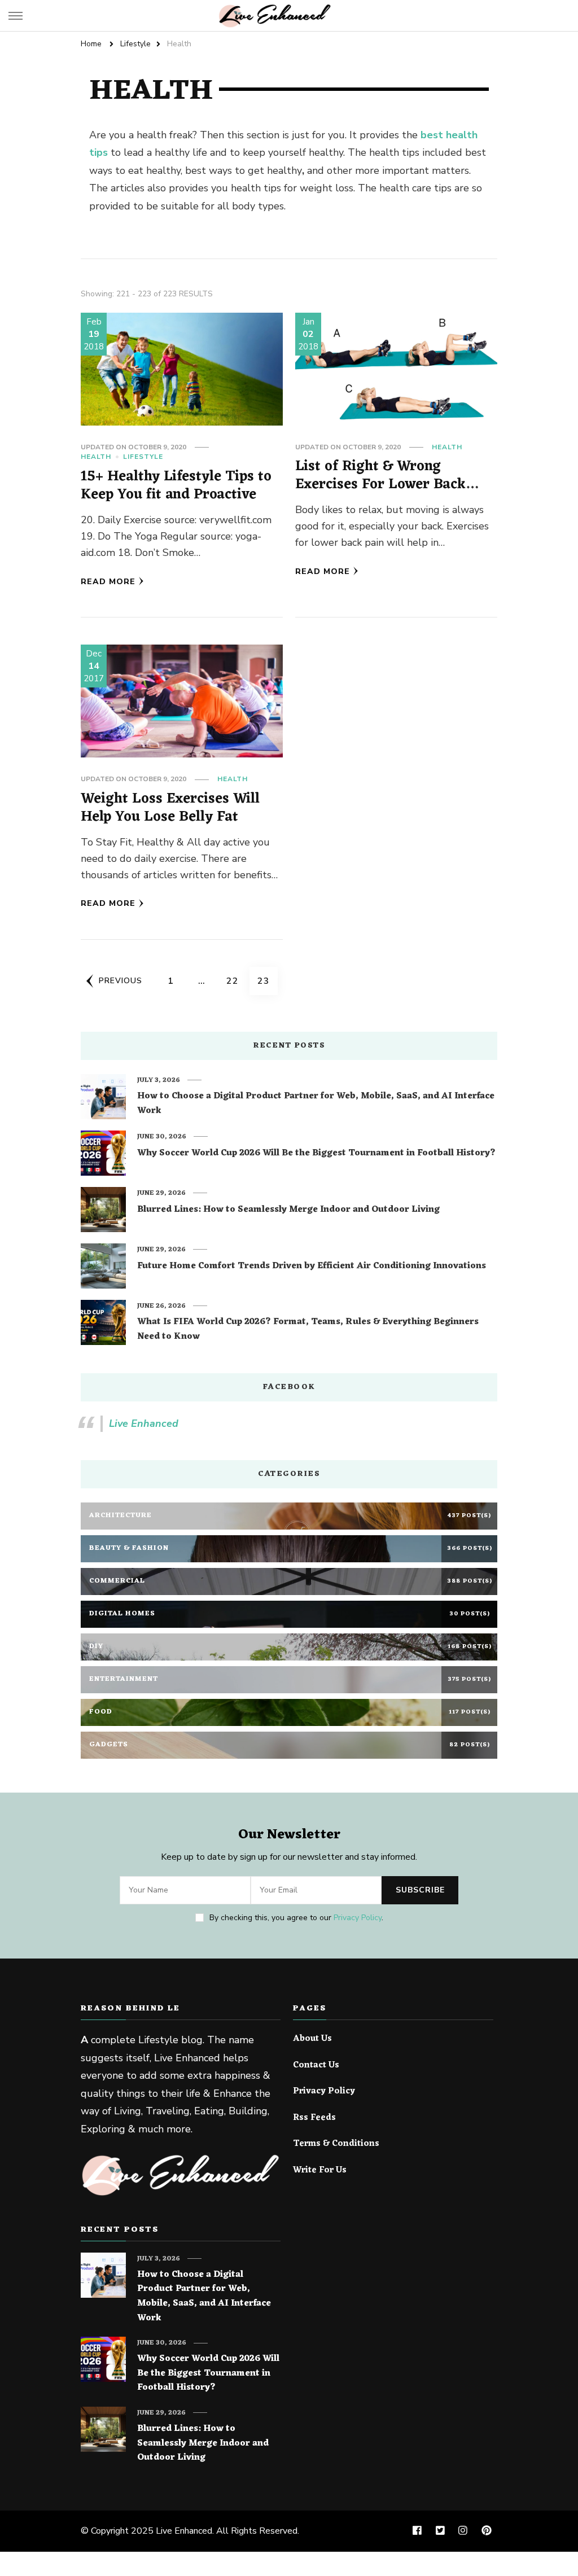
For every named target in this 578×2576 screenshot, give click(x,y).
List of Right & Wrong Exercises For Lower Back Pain (380, 484)
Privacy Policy (358, 1918)
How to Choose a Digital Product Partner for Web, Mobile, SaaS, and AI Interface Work (316, 1104)
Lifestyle (143, 457)
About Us (312, 2039)
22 (236, 981)
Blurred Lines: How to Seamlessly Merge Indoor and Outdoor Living (288, 1210)
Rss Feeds (314, 2118)
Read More (108, 582)
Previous (121, 981)
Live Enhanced (144, 1423)
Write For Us (320, 2171)
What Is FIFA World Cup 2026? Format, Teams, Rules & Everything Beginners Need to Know (308, 1329)
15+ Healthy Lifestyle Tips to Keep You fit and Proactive (176, 486)
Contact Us (316, 2066)
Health (96, 457)
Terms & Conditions (336, 2144)
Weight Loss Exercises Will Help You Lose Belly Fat (170, 808)
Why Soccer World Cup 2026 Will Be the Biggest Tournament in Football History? (316, 1154)
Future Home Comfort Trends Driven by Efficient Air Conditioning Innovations (312, 1267)
